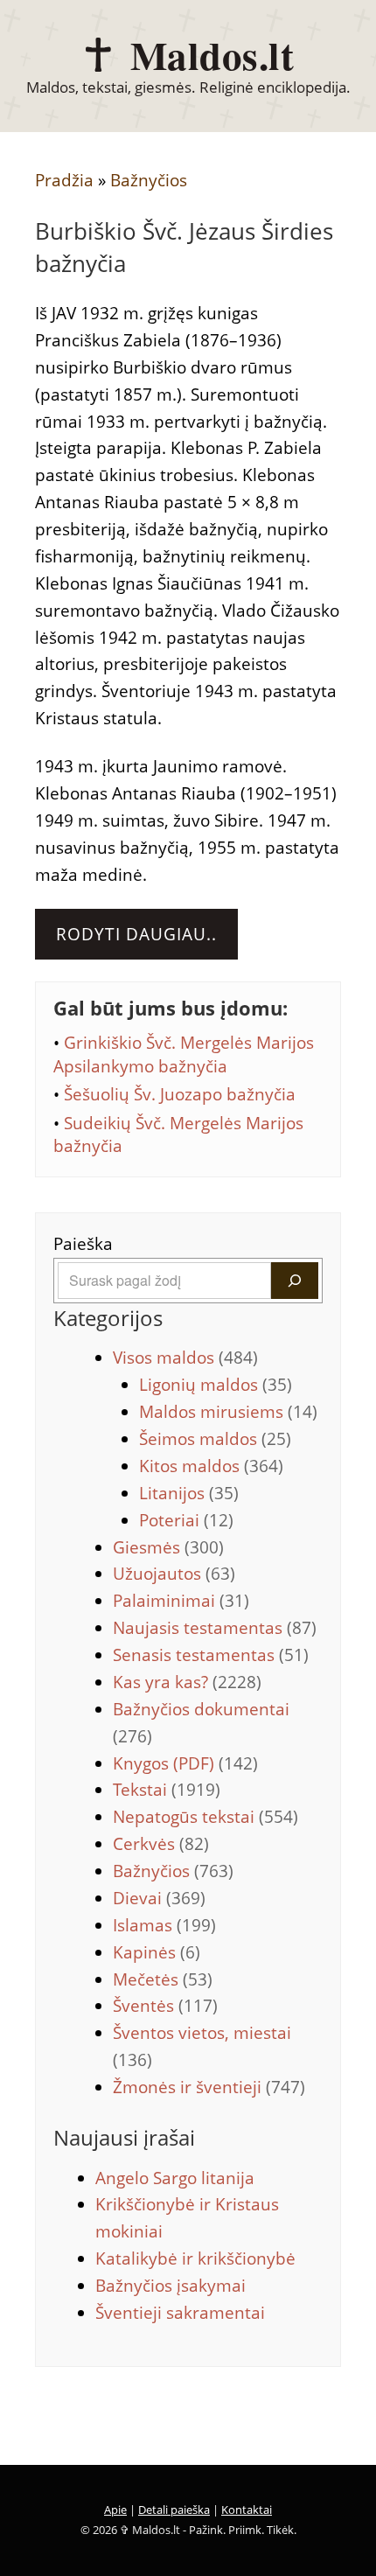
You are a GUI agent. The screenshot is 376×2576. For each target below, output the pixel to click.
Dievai (159, 1898)
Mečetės (163, 1979)
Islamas (164, 1925)
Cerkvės (161, 1844)
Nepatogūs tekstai (205, 1817)
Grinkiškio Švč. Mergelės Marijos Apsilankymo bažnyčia (184, 1054)
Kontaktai (247, 2510)
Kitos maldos (211, 1466)
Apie (115, 2510)
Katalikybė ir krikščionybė (195, 2258)
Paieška (83, 1244)
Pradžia (64, 180)
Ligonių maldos (216, 1385)
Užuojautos (174, 1574)
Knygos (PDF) (185, 1763)
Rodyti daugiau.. (136, 934)
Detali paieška (174, 2510)
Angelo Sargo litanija (175, 2178)
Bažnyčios (149, 180)
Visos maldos (185, 1358)
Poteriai (186, 1520)
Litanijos (189, 1493)
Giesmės (168, 1547)
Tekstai (167, 1790)
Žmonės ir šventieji (209, 2087)
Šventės (165, 2006)
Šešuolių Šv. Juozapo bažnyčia (180, 1094)
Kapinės (157, 1952)
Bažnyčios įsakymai (171, 2286)
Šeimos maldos (215, 1439)
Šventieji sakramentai (180, 2313)
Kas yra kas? (187, 1682)
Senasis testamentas (211, 1655)
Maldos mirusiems (228, 1412)
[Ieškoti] (295, 1281)
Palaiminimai (181, 1601)
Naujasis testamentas (215, 1628)
